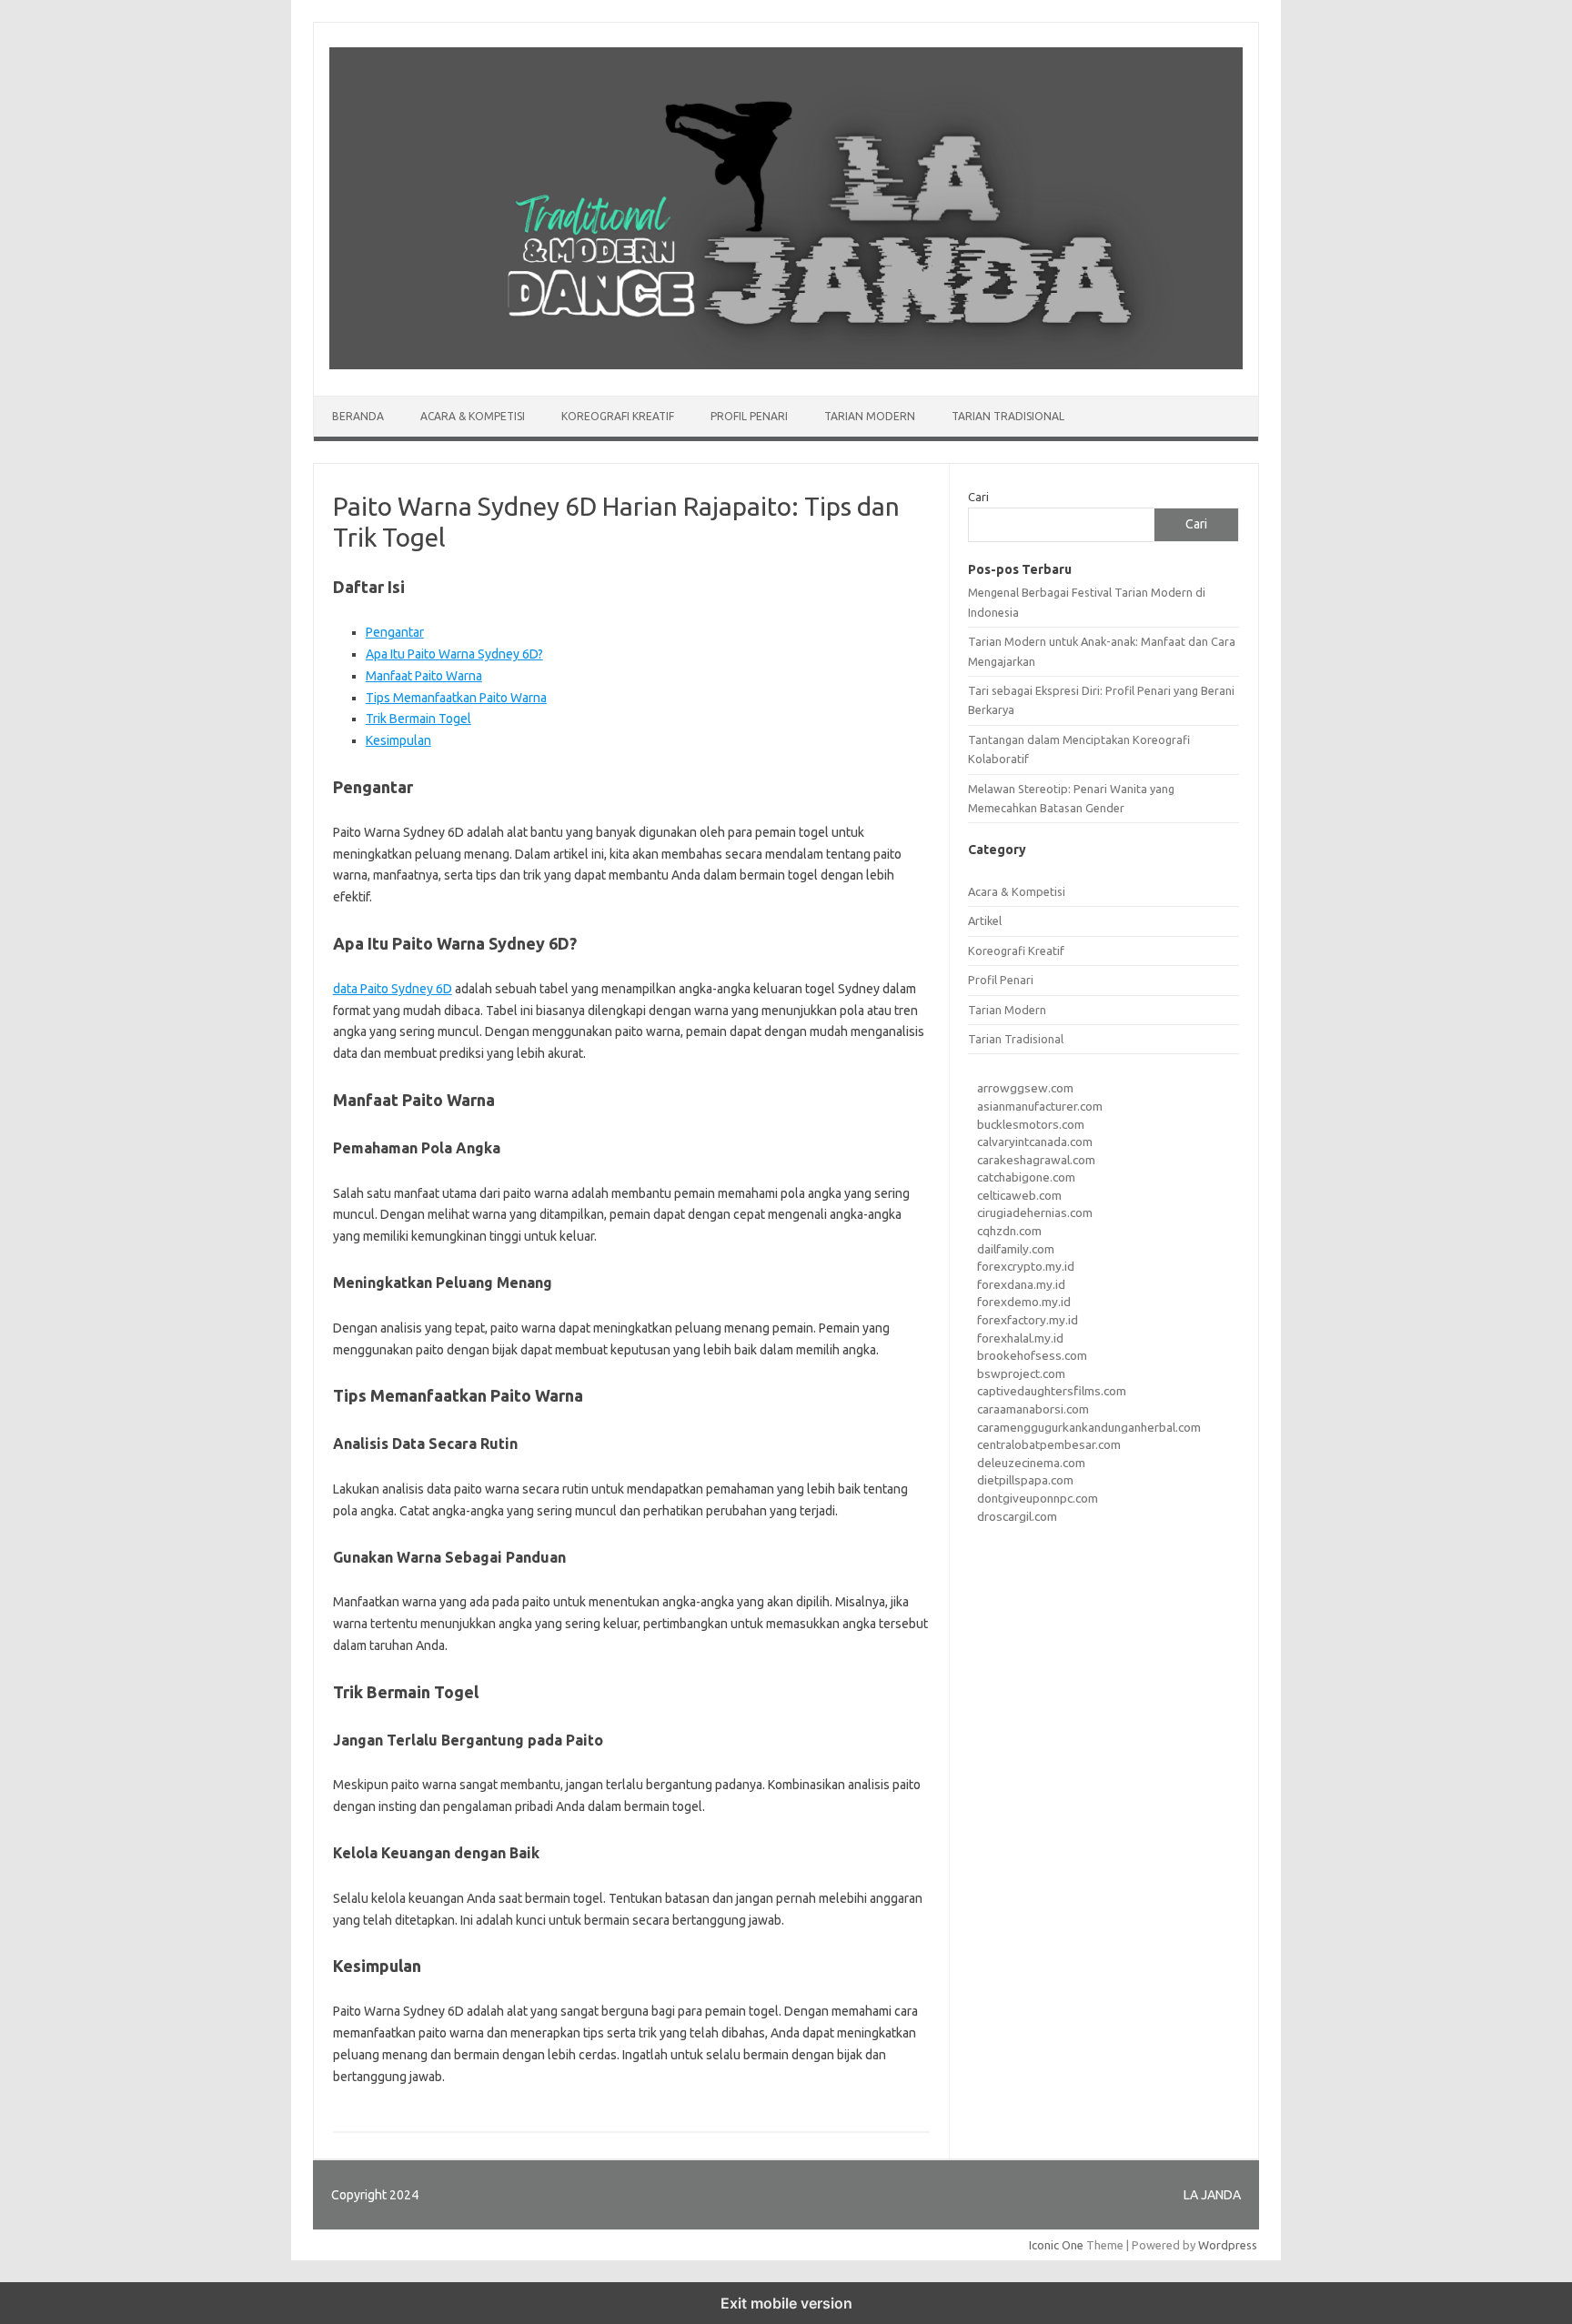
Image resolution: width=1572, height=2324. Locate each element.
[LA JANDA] (786, 365)
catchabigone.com (1026, 1177)
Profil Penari (749, 416)
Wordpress (1228, 2245)
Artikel (985, 921)
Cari (978, 497)
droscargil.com (1017, 1516)
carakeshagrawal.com (1036, 1160)
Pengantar (395, 632)
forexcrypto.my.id (1026, 1266)
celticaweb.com (1019, 1195)
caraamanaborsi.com (1033, 1409)
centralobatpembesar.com (1049, 1444)
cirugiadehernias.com (1035, 1212)
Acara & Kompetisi (473, 416)
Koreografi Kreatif (618, 416)
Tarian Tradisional (1008, 416)
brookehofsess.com (1032, 1355)
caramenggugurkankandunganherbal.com (1089, 1427)
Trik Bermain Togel (418, 719)
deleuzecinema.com (1031, 1463)
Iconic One (1056, 2245)
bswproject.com (1021, 1373)
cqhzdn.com (1009, 1231)
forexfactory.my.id (1028, 1320)
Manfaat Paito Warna (424, 676)
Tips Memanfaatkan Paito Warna (456, 698)
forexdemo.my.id (1024, 1302)
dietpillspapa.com (1025, 1480)
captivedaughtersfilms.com (1052, 1391)
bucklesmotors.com (1031, 1124)
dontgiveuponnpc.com (1038, 1498)
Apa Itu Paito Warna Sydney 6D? (454, 654)
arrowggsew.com (1025, 1088)
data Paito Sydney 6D (393, 989)
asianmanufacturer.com (1040, 1106)
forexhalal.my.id (1020, 1338)
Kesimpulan (398, 740)
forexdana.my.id (1021, 1284)
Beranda (358, 416)
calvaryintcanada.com (1035, 1142)
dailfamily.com (1016, 1249)
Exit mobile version (786, 2303)
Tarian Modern (870, 416)
